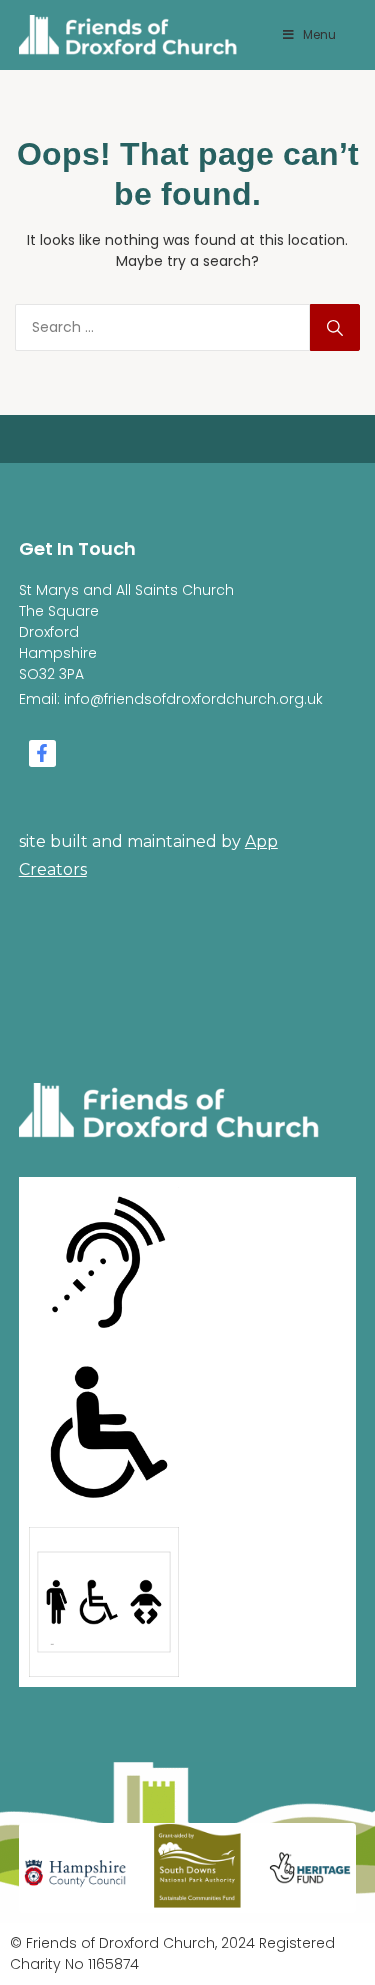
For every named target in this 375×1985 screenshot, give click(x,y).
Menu (319, 34)
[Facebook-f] (42, 753)
